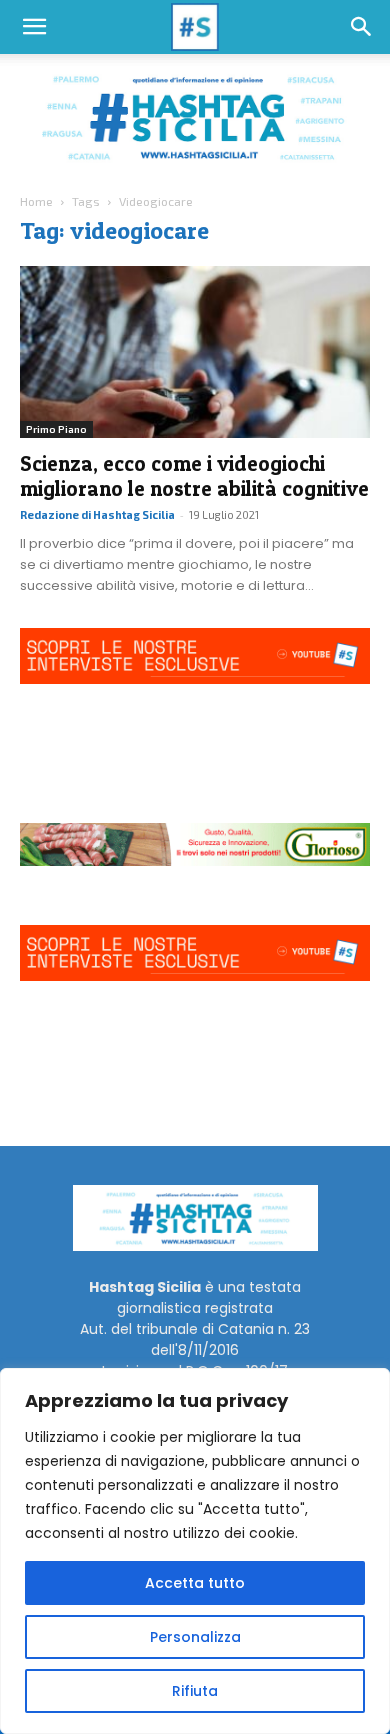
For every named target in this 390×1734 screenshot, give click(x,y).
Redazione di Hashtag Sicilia (97, 514)
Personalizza (195, 1637)
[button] (34, 27)
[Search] (362, 27)
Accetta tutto (195, 1583)
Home (36, 201)
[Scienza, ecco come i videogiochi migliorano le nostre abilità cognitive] (195, 352)
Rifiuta (195, 1691)
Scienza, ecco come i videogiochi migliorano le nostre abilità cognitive (194, 476)
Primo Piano (56, 429)
